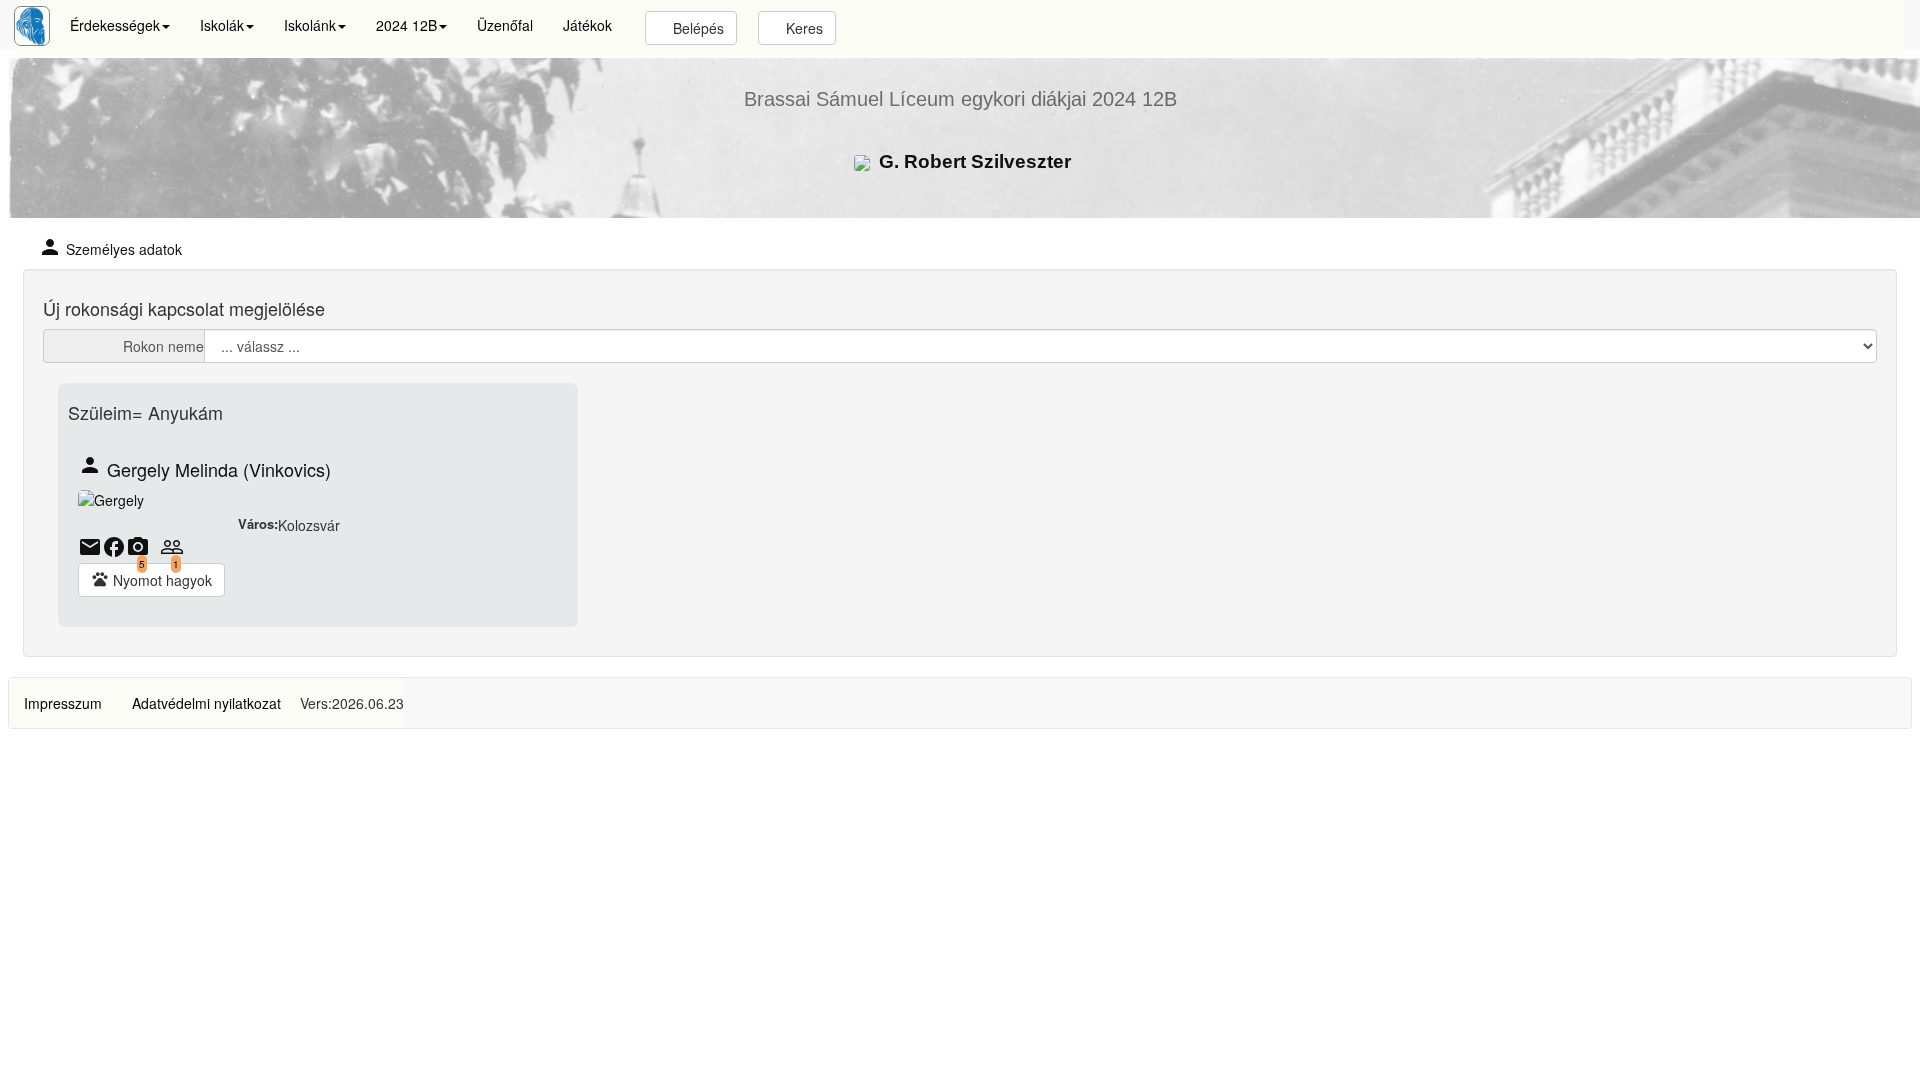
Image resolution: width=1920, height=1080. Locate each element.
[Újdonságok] (32, 26)
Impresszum (63, 703)
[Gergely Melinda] (111, 502)
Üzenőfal (505, 25)
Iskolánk (310, 25)
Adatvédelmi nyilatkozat (206, 703)
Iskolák (222, 25)
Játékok (587, 25)
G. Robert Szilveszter (972, 161)
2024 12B (406, 25)
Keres (802, 28)
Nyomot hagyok (151, 580)
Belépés (696, 28)
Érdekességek (115, 25)
